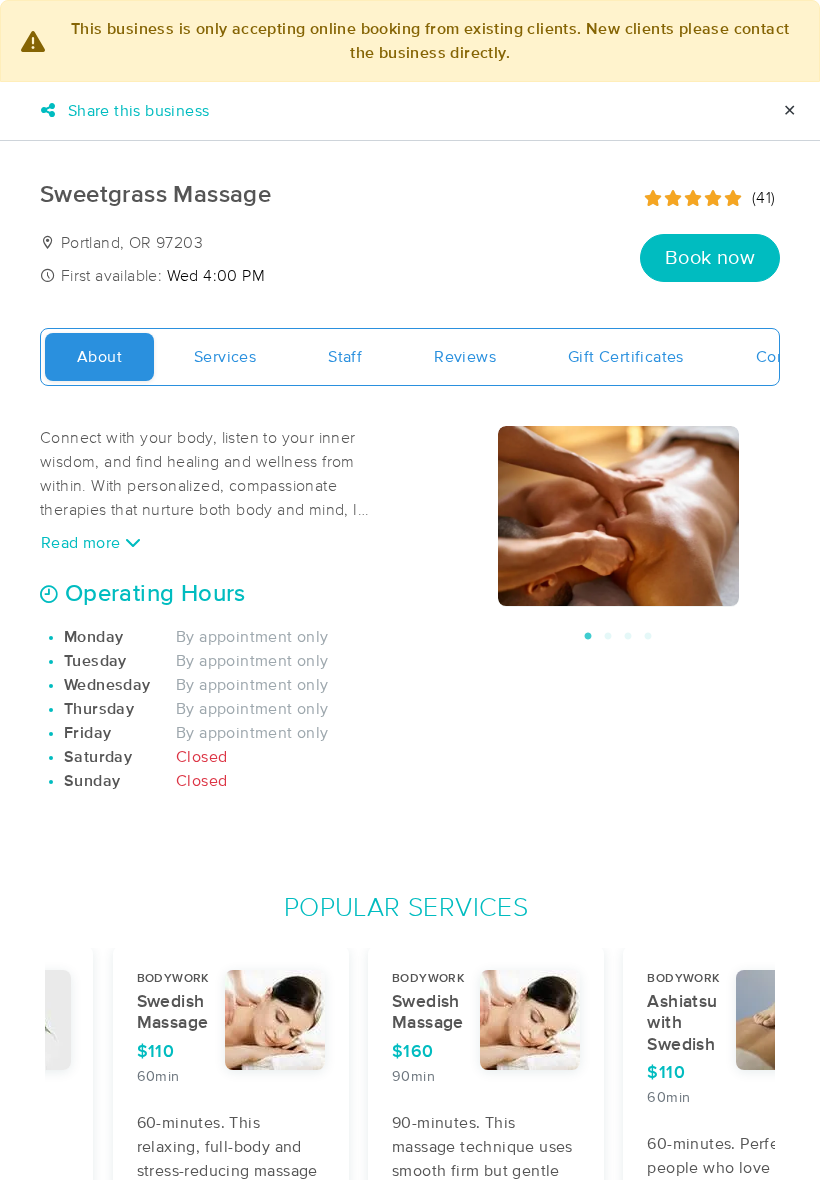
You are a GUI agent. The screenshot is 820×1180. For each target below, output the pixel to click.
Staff (345, 357)
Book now (710, 258)
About (99, 357)
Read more (83, 543)
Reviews (465, 357)
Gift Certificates (626, 357)
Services (225, 357)
